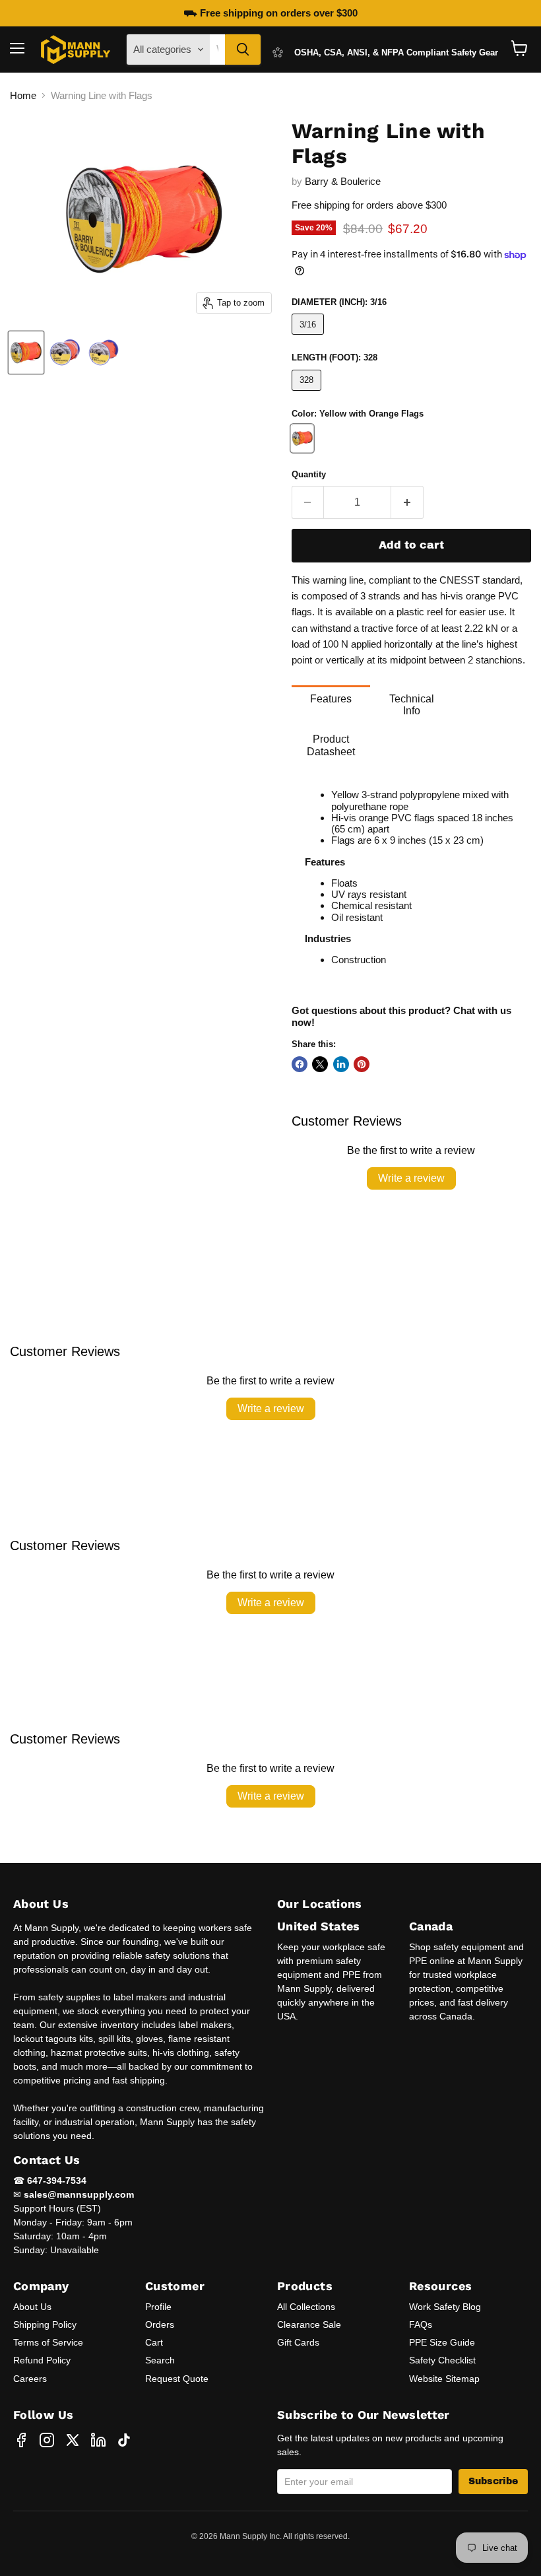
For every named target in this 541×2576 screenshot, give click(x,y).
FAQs (421, 2324)
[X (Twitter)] (73, 2440)
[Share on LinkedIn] (341, 1064)
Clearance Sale (309, 2324)
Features (331, 699)
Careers (30, 2379)
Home (23, 95)
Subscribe (493, 2481)
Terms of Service (48, 2342)
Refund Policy (42, 2360)
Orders (160, 2324)
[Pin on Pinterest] (362, 1064)
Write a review (411, 1178)
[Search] (243, 50)
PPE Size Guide (442, 2342)
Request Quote (177, 2379)
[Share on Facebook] (300, 1064)
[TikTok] (124, 2440)
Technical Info (412, 705)
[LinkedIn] (98, 2440)
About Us (32, 2307)
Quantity (309, 474)
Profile (158, 2307)
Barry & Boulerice (343, 181)
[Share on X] (320, 1064)
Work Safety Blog (445, 2307)
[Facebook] (21, 2440)
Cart (154, 2342)
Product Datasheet (331, 745)
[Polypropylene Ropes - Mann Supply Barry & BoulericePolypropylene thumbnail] (26, 353)
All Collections (306, 2307)
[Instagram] (47, 2440)
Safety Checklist (442, 2360)
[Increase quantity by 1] (407, 502)
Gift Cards (298, 2342)
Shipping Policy (45, 2324)
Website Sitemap (444, 2379)
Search (160, 2360)
